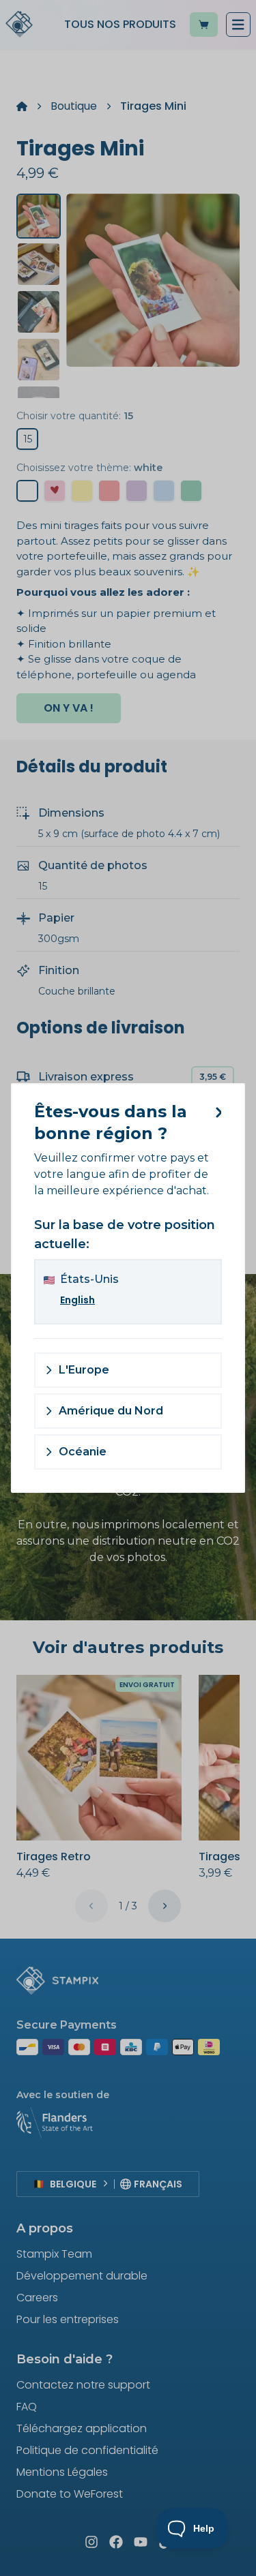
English (77, 1300)
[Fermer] (216, 1112)
